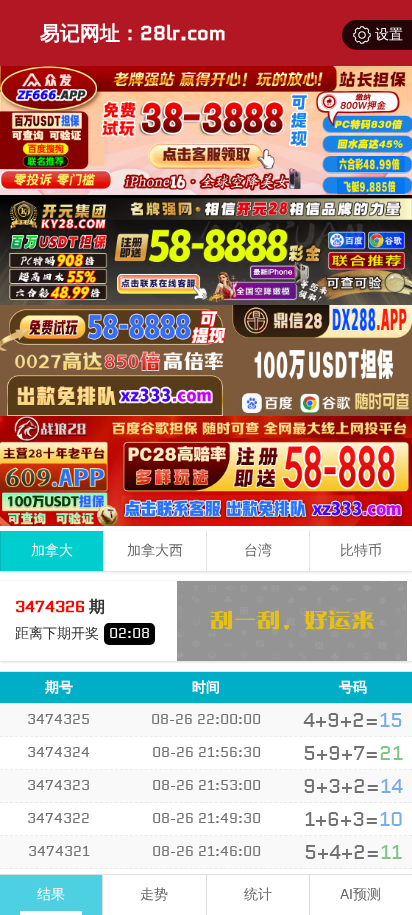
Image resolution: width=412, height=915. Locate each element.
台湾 (258, 550)
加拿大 (52, 550)
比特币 (361, 550)
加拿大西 (155, 550)
